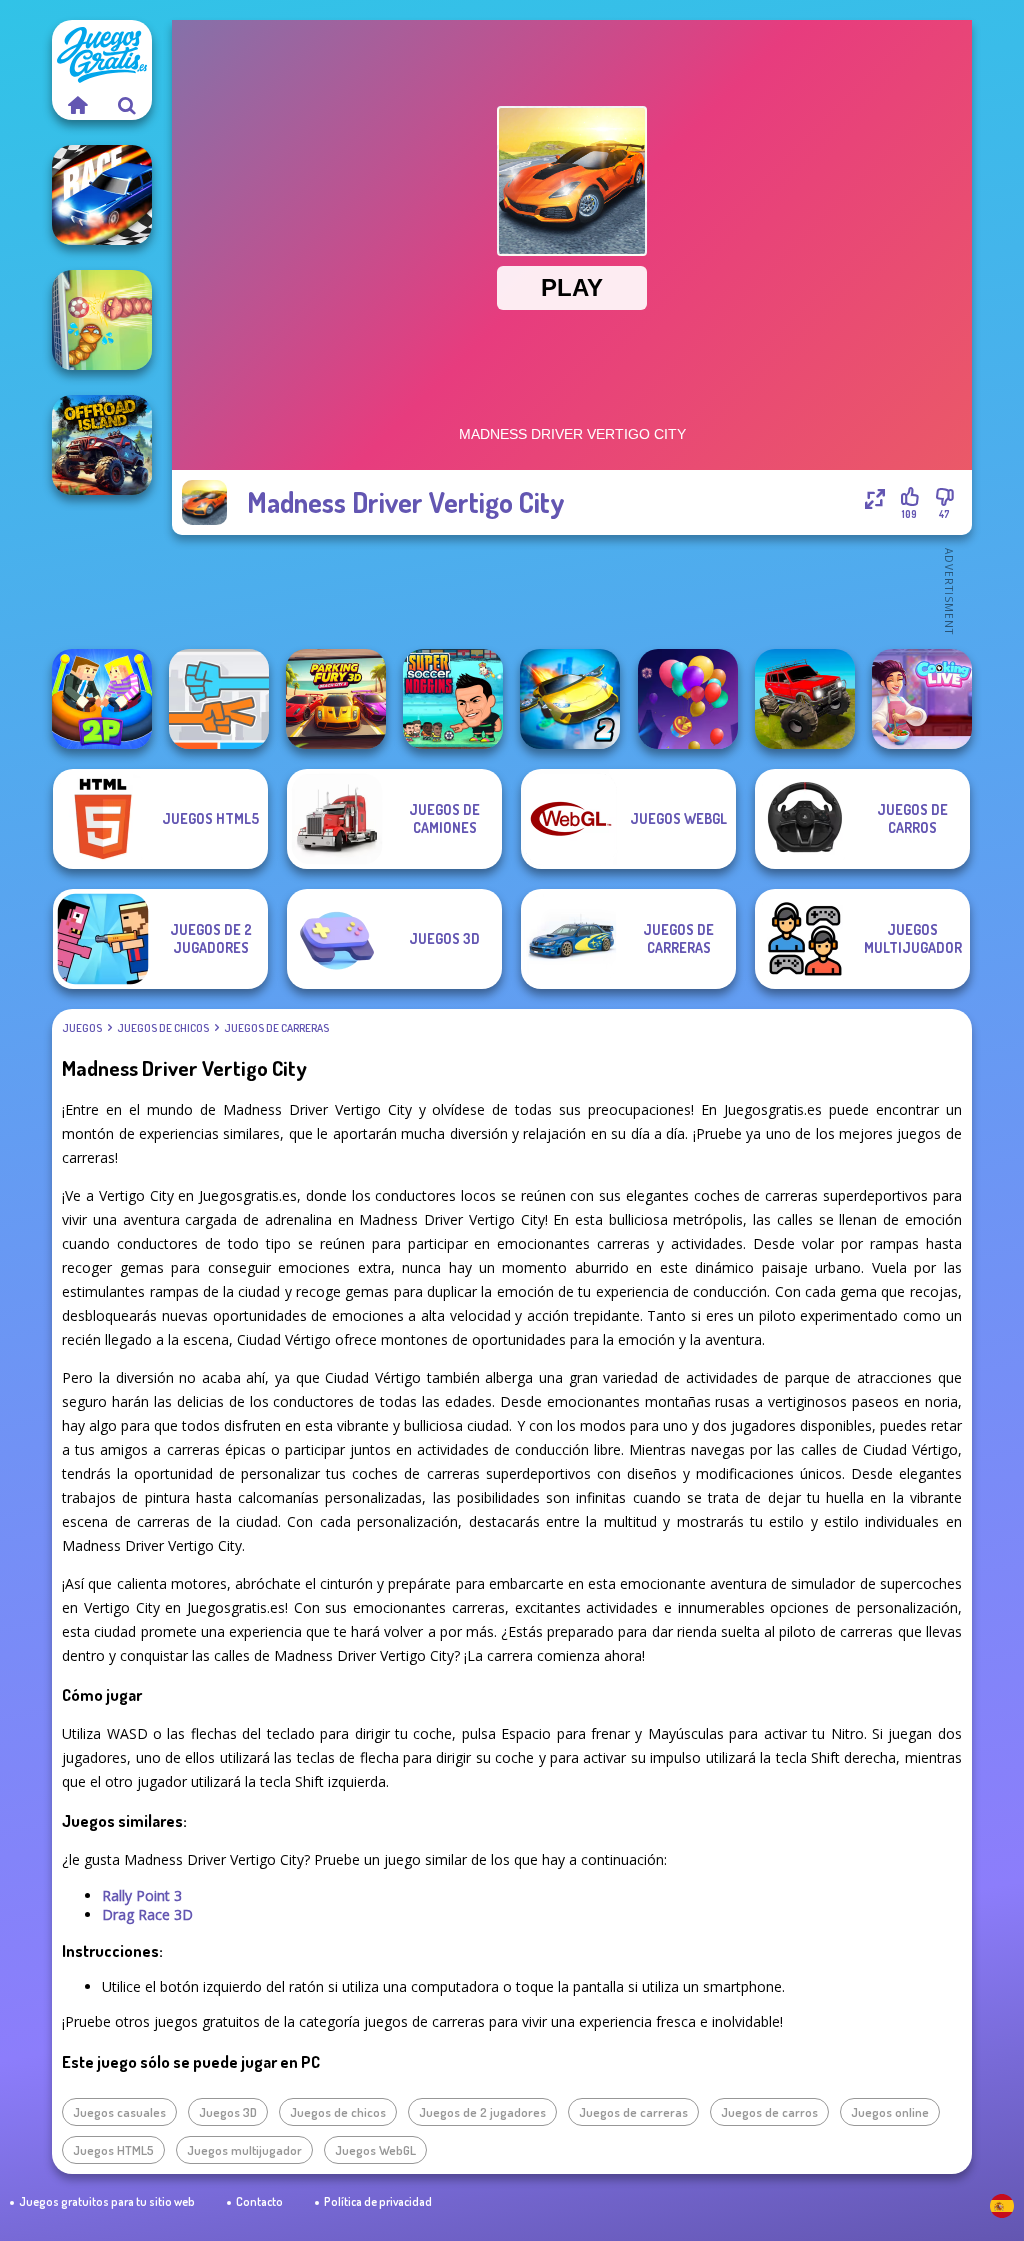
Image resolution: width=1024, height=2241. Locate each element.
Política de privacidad (378, 2201)
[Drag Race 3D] (102, 195)
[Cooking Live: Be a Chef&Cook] (922, 699)
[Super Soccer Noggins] (453, 699)
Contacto (259, 2201)
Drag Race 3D (147, 1914)
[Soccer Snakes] (102, 320)
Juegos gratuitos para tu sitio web (107, 2201)
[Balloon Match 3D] (688, 699)
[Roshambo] (219, 699)
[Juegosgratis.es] (77, 105)
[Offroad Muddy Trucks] (805, 699)
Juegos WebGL (375, 2150)
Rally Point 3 (142, 1895)
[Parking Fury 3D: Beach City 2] (336, 699)
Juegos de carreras (276, 1028)
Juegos (82, 1028)
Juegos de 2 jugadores (482, 2112)
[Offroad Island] (102, 445)
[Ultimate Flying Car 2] (570, 699)
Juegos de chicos (163, 1028)
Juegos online (890, 2112)
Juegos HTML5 (113, 2150)
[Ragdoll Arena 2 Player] (102, 699)
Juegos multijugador (244, 2150)
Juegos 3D (228, 2112)
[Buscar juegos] (127, 105)
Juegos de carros (769, 2112)
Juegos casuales (119, 2112)
